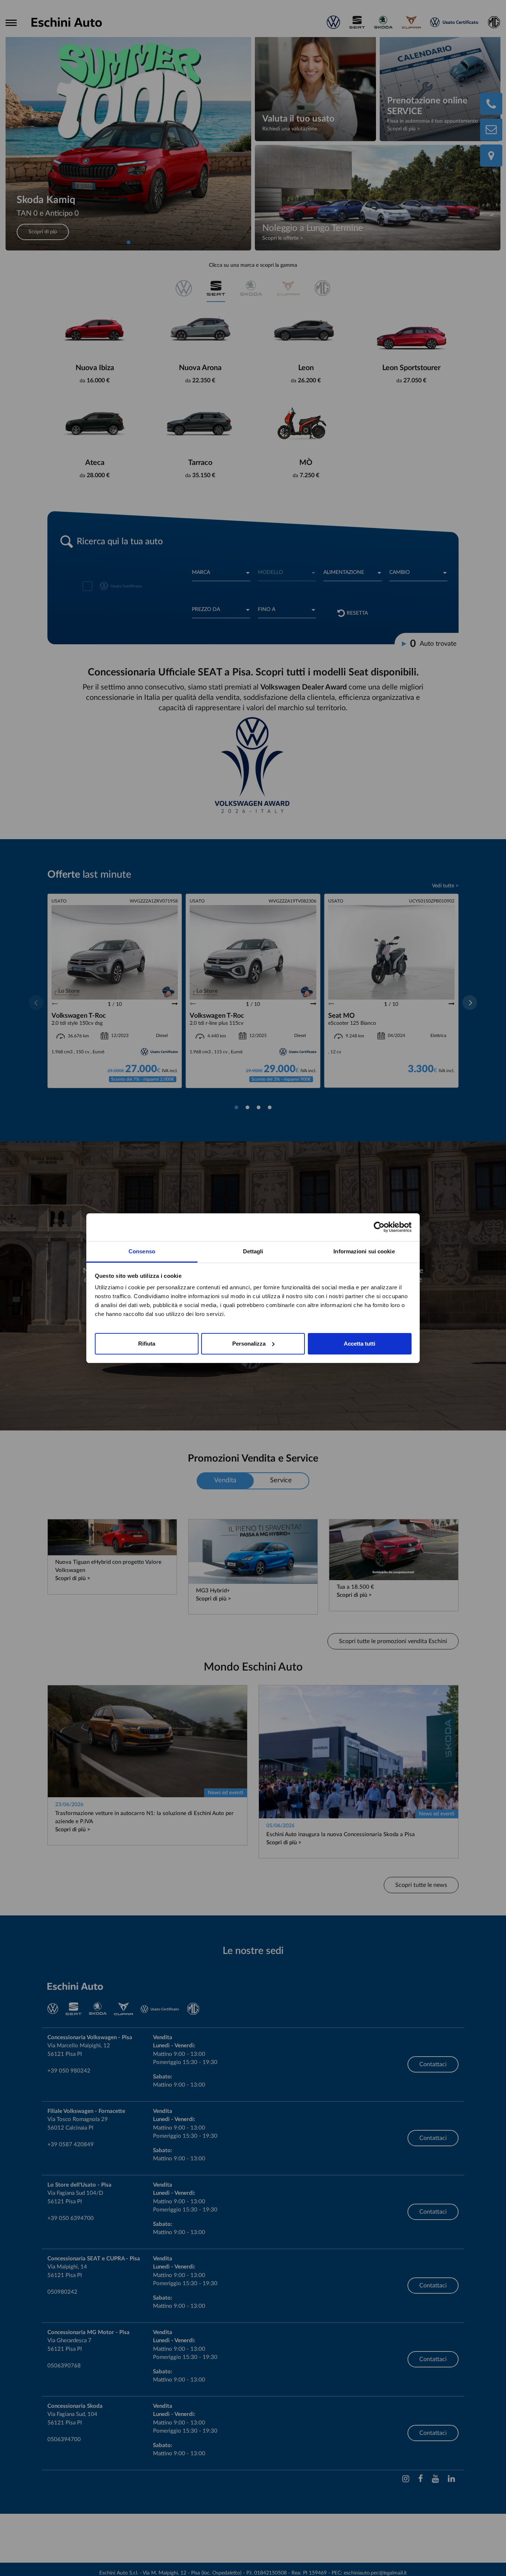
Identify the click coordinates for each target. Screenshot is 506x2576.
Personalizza (249, 1343)
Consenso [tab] (142, 1251)
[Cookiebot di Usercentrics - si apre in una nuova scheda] (379, 1227)
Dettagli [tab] (253, 1251)
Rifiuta (147, 1343)
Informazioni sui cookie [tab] (364, 1251)
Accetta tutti (359, 1343)
